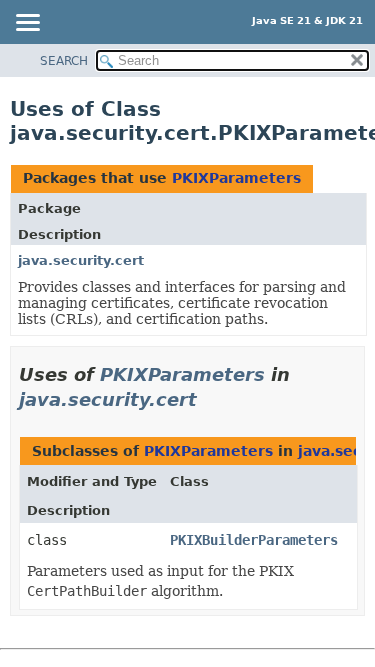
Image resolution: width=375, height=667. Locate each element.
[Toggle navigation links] (27, 24)
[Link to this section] (211, 399)
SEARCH (64, 61)
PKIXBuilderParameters (254, 540)
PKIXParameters (236, 178)
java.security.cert (81, 260)
